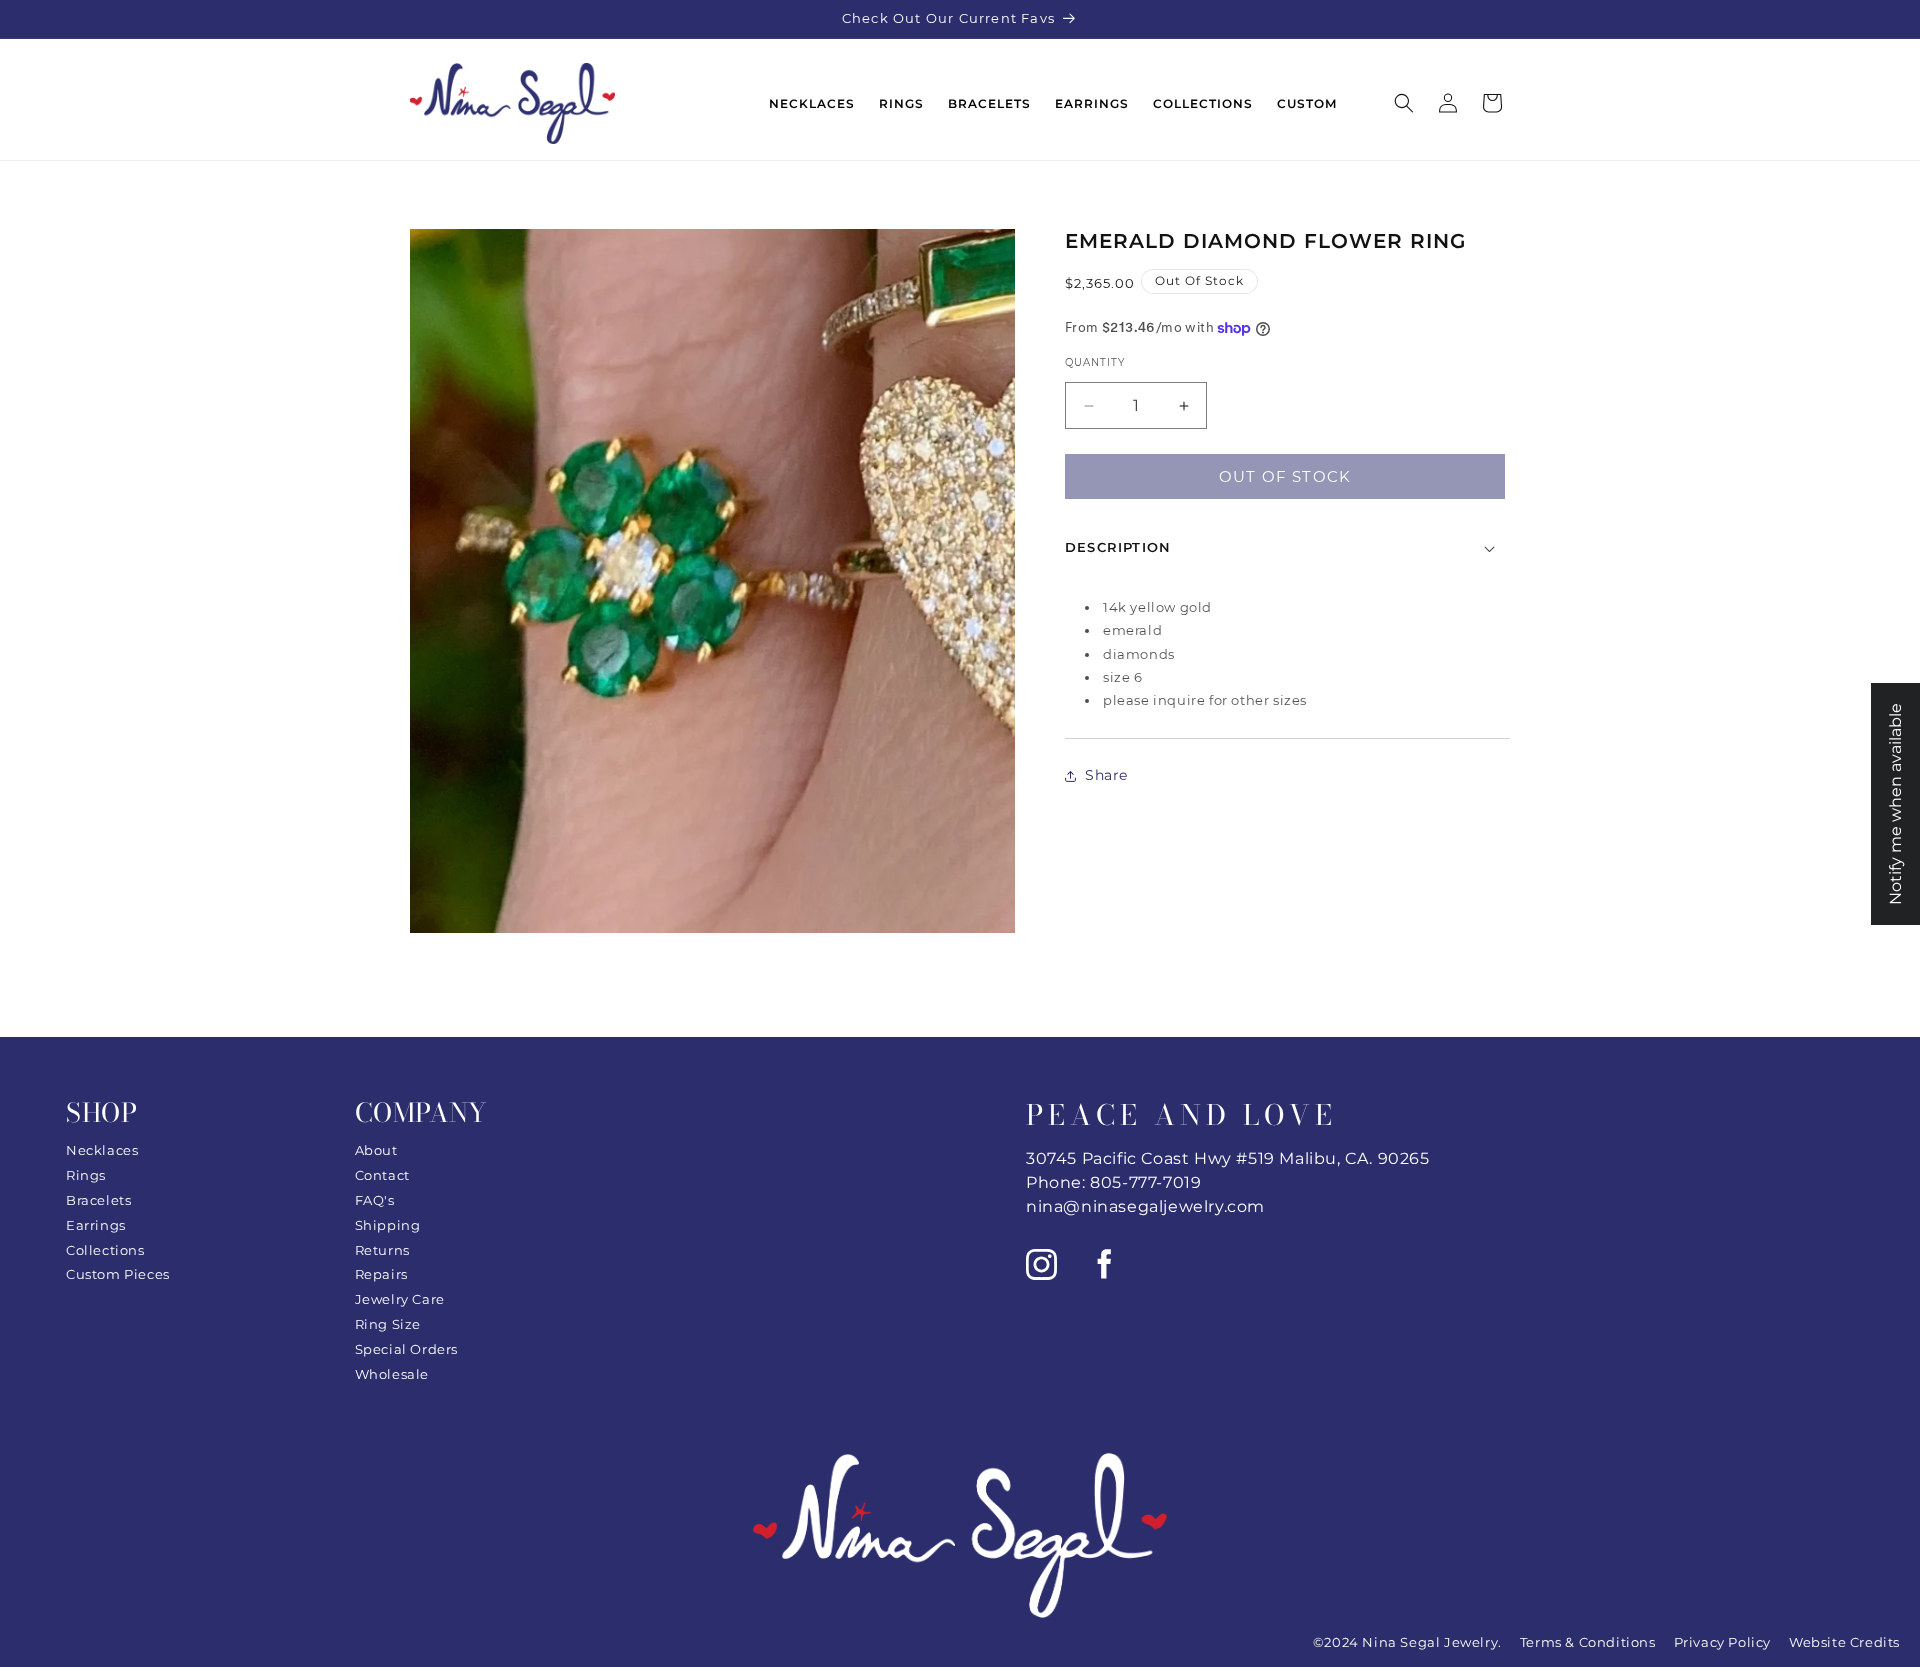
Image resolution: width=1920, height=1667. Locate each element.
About (376, 1150)
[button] (1404, 103)
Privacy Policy (1722, 1642)
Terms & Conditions (1588, 1642)
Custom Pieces (118, 1274)
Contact (382, 1175)
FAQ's (375, 1200)
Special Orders (406, 1349)
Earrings (96, 1225)
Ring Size (388, 1324)
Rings (86, 1175)
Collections (105, 1250)
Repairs (381, 1274)
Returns (382, 1250)
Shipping (388, 1225)
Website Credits (1844, 1642)
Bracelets (98, 1200)
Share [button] (1106, 775)
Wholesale (392, 1374)
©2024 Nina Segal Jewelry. (1407, 1642)
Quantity (1095, 362)
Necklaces (102, 1150)
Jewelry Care (400, 1299)
